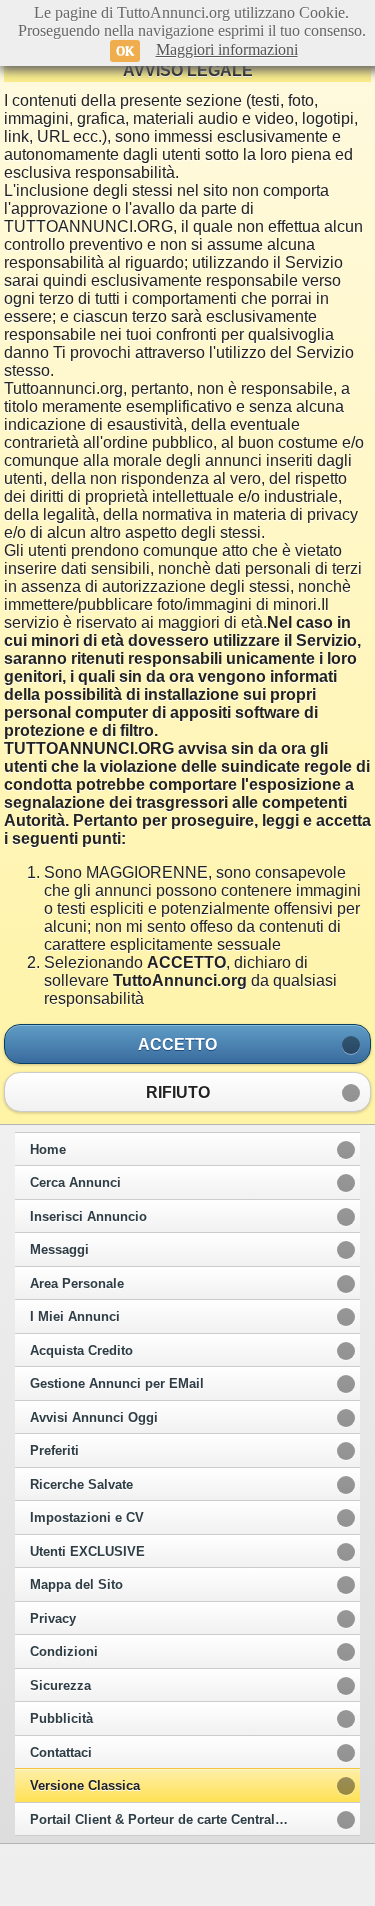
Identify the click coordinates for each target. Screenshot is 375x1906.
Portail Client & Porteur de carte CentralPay (164, 1820)
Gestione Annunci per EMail (117, 1384)
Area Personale (77, 1284)
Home (48, 1150)
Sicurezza (60, 1686)
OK (125, 51)
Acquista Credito (81, 1351)
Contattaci (61, 1753)
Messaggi (59, 1250)
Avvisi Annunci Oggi (94, 1418)
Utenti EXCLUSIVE (87, 1552)
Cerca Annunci (75, 1183)
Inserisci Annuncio (88, 1217)
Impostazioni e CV (87, 1518)
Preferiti (54, 1451)
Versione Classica (85, 1786)
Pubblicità (61, 1719)
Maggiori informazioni (227, 49)
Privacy (53, 1619)
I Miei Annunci (75, 1317)
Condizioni (64, 1652)
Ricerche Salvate (81, 1485)
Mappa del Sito (76, 1585)
